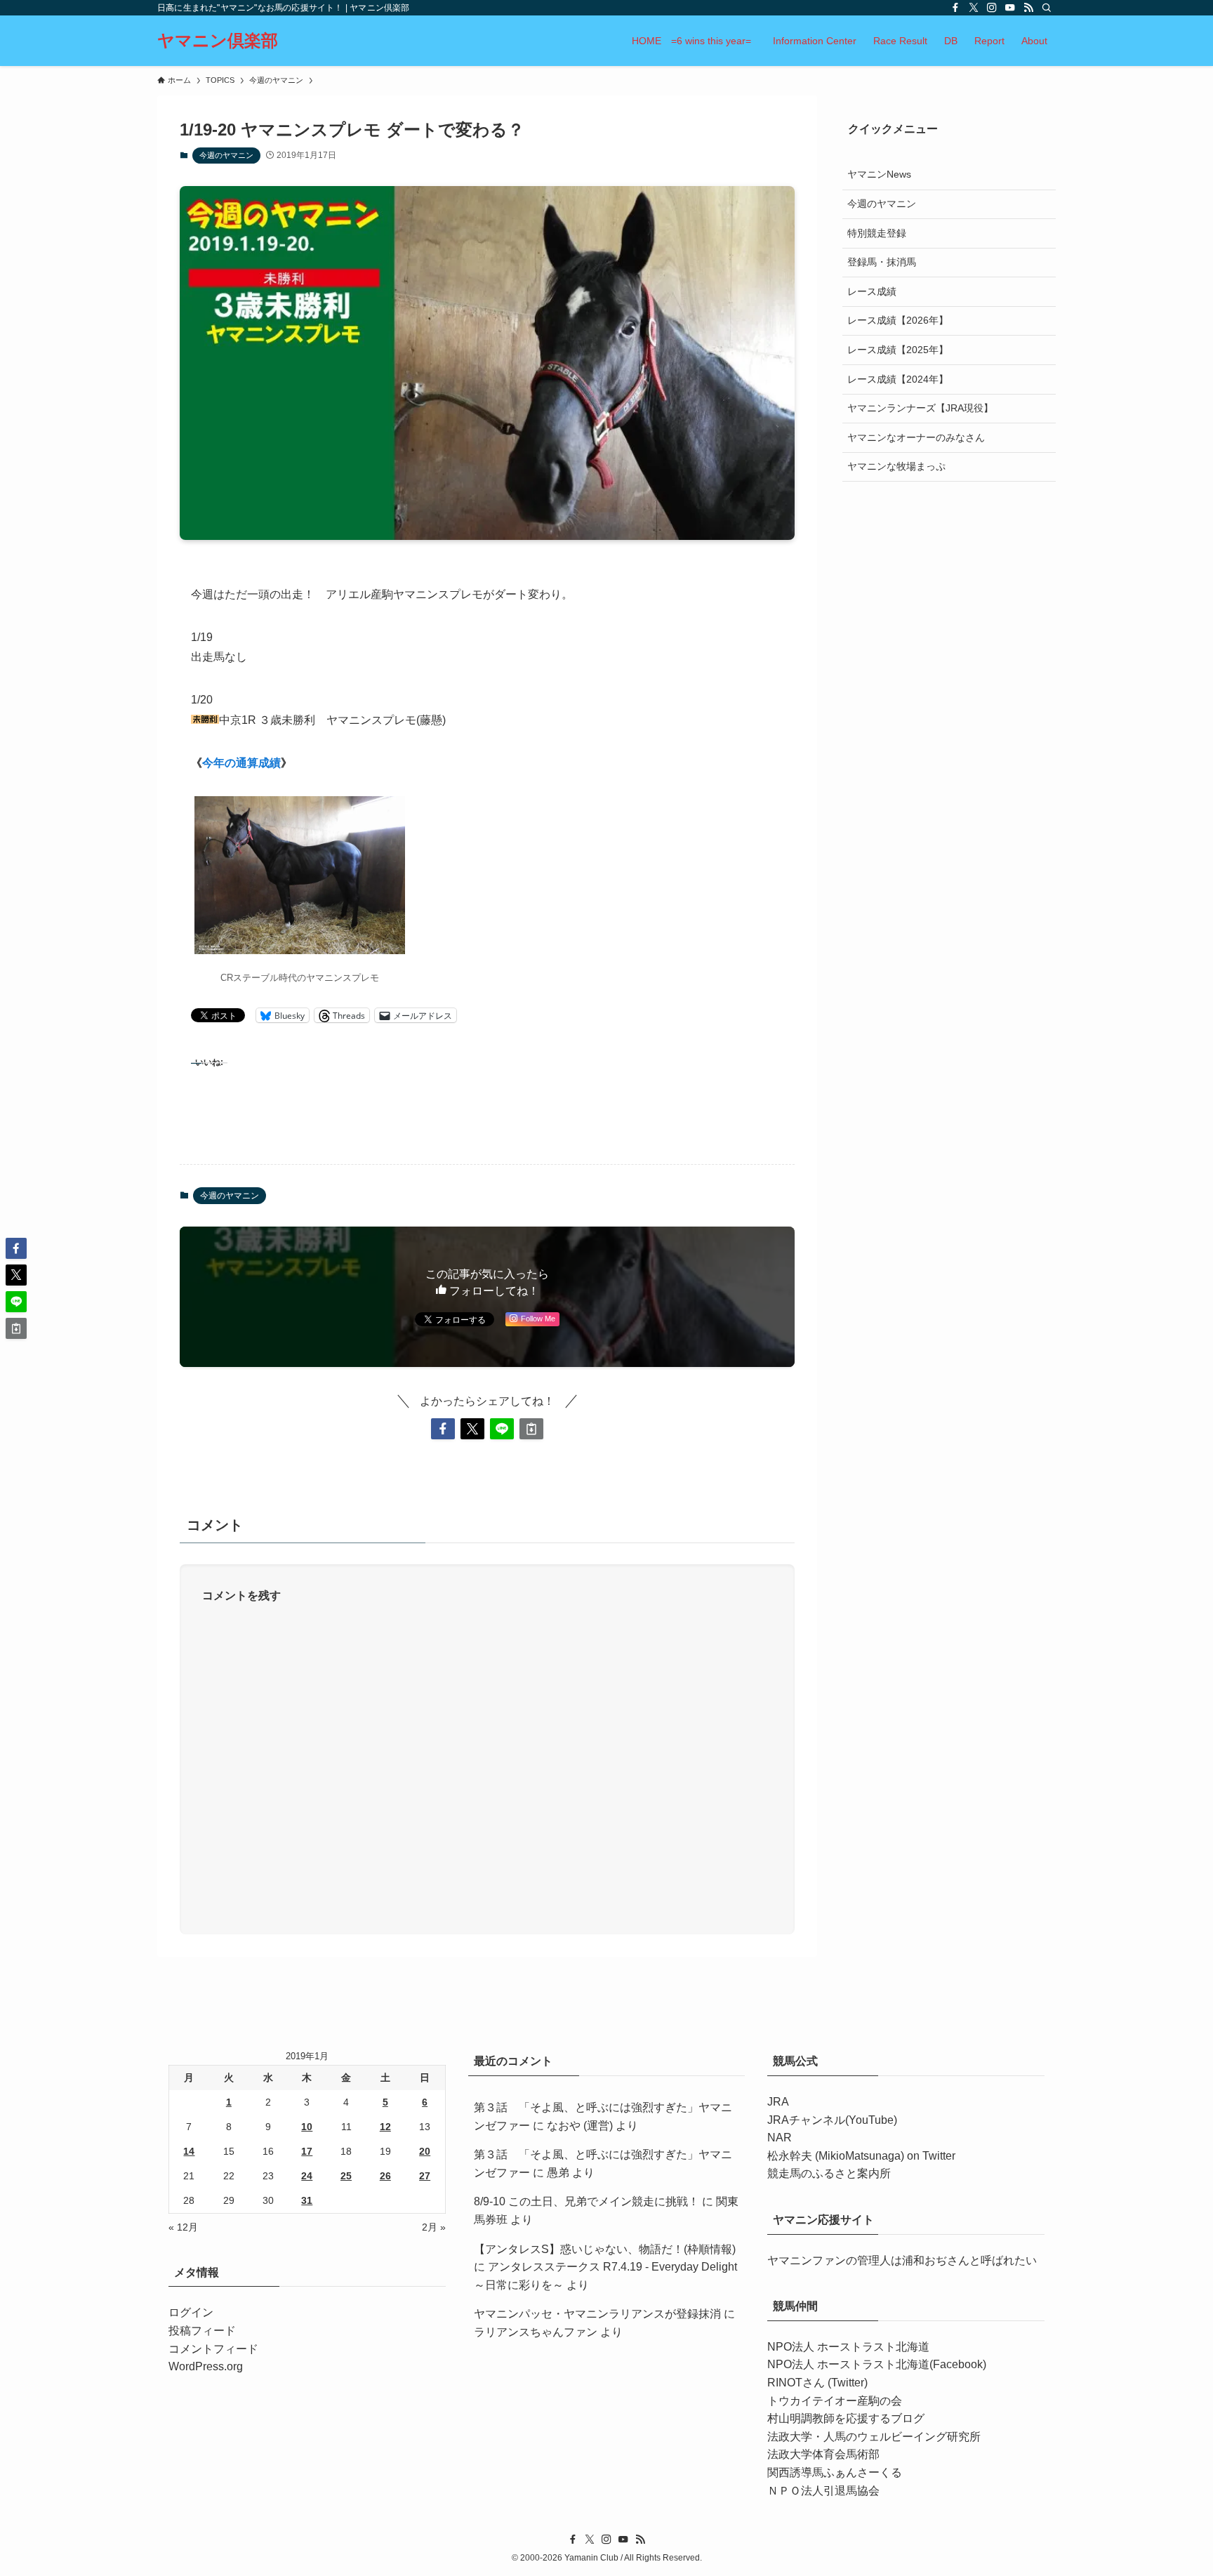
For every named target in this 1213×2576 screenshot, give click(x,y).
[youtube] (1010, 8)
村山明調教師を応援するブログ (846, 2418)
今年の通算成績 (241, 763)
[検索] (1047, 8)
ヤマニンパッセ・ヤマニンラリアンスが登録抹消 (597, 2314)
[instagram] (992, 8)
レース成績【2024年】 (898, 378)
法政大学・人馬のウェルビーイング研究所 (874, 2437)
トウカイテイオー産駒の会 (835, 2401)
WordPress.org (206, 2366)
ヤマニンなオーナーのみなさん (916, 437)
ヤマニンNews (879, 174)
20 (425, 2151)
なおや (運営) (580, 2126)
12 (385, 2127)
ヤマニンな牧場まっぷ (896, 466)
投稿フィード (202, 2331)
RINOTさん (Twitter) (817, 2383)
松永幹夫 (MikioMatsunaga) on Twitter (861, 2156)
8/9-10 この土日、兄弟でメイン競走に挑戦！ (586, 2201)
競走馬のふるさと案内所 (829, 2173)
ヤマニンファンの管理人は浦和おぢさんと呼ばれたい (902, 2260)
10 (307, 2127)
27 (425, 2176)
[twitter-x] (974, 8)
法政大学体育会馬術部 (823, 2454)
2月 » (434, 2227)
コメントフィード (213, 2349)
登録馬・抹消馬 (882, 261)
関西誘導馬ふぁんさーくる (835, 2472)
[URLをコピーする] (531, 1429)
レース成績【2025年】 (898, 349)
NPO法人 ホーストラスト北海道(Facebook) (877, 2364)
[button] (443, 1429)
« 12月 (183, 2227)
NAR (780, 2138)
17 (307, 2151)
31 (307, 2200)
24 (307, 2176)
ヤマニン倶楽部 (218, 41)
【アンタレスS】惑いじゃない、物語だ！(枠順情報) (605, 2249)
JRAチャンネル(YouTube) (832, 2120)
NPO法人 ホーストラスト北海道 (848, 2347)
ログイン (191, 2312)
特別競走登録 (877, 232)
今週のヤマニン (226, 155)
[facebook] (955, 8)
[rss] (1028, 8)
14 (189, 2151)
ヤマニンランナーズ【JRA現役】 (920, 407)
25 (346, 2176)
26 (385, 2176)
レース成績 (872, 291)
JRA (778, 2102)
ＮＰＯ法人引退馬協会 (823, 2491)
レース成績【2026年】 (898, 320)
